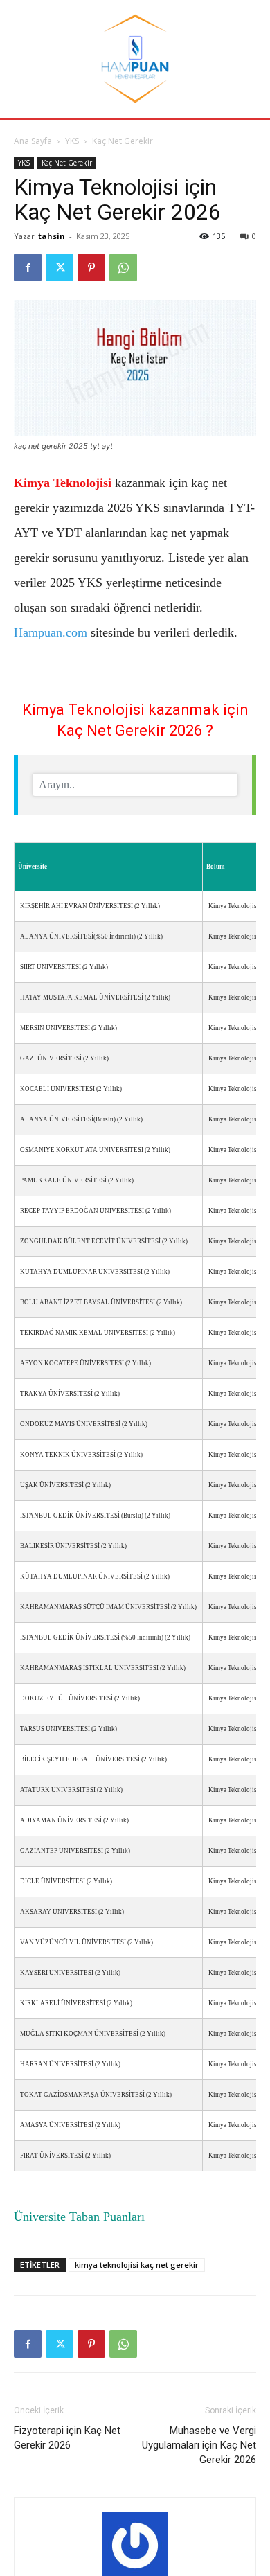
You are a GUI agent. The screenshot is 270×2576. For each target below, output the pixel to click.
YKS (72, 141)
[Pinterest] (91, 267)
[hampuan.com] (135, 59)
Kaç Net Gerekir (123, 141)
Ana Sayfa (33, 141)
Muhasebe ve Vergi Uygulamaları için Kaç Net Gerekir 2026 (199, 2445)
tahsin (52, 236)
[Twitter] (60, 267)
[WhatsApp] (123, 267)
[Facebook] (28, 267)
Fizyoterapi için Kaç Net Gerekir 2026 (67, 2438)
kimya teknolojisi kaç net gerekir (137, 2265)
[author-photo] (135, 2546)
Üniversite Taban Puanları (79, 2217)
